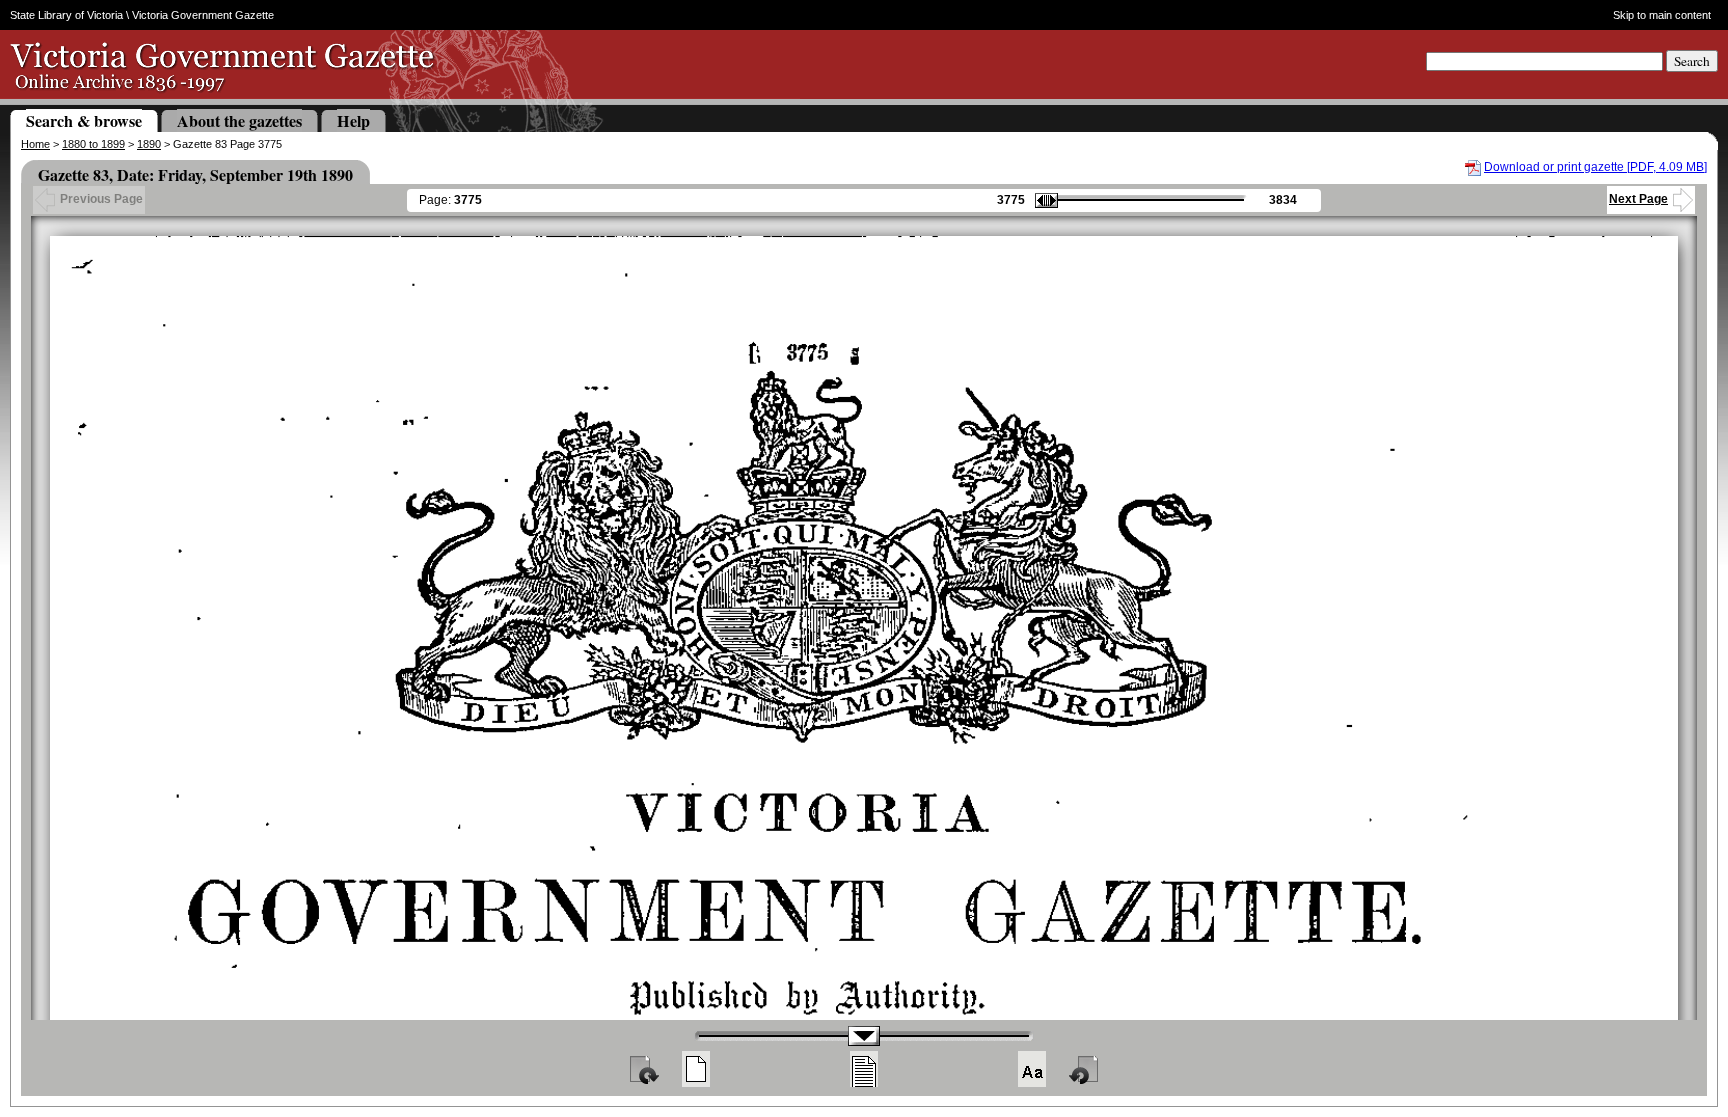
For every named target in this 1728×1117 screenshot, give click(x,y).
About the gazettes (239, 120)
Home (35, 144)
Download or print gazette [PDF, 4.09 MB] (1595, 167)
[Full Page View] (696, 1069)
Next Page (1638, 199)
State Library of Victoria (66, 15)
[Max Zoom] (1032, 1069)
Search (1692, 61)
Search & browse (84, 120)
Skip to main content (1662, 15)
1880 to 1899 (93, 144)
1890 (149, 144)
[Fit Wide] (864, 1069)
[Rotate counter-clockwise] (1085, 1069)
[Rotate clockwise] (643, 1069)
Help (353, 120)
